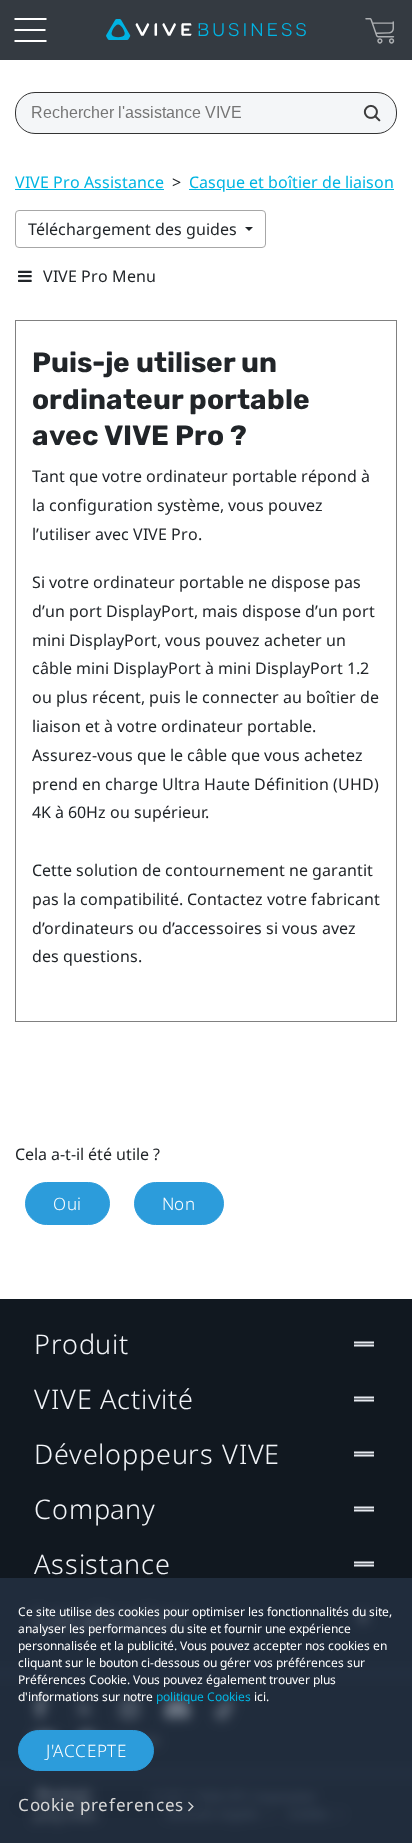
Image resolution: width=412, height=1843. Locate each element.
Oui (67, 1203)
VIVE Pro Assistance (89, 182)
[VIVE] (206, 30)
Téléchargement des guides (134, 229)
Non (179, 1203)
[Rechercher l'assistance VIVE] (366, 113)
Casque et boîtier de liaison (291, 182)
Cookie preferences (101, 1804)
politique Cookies (203, 1696)
